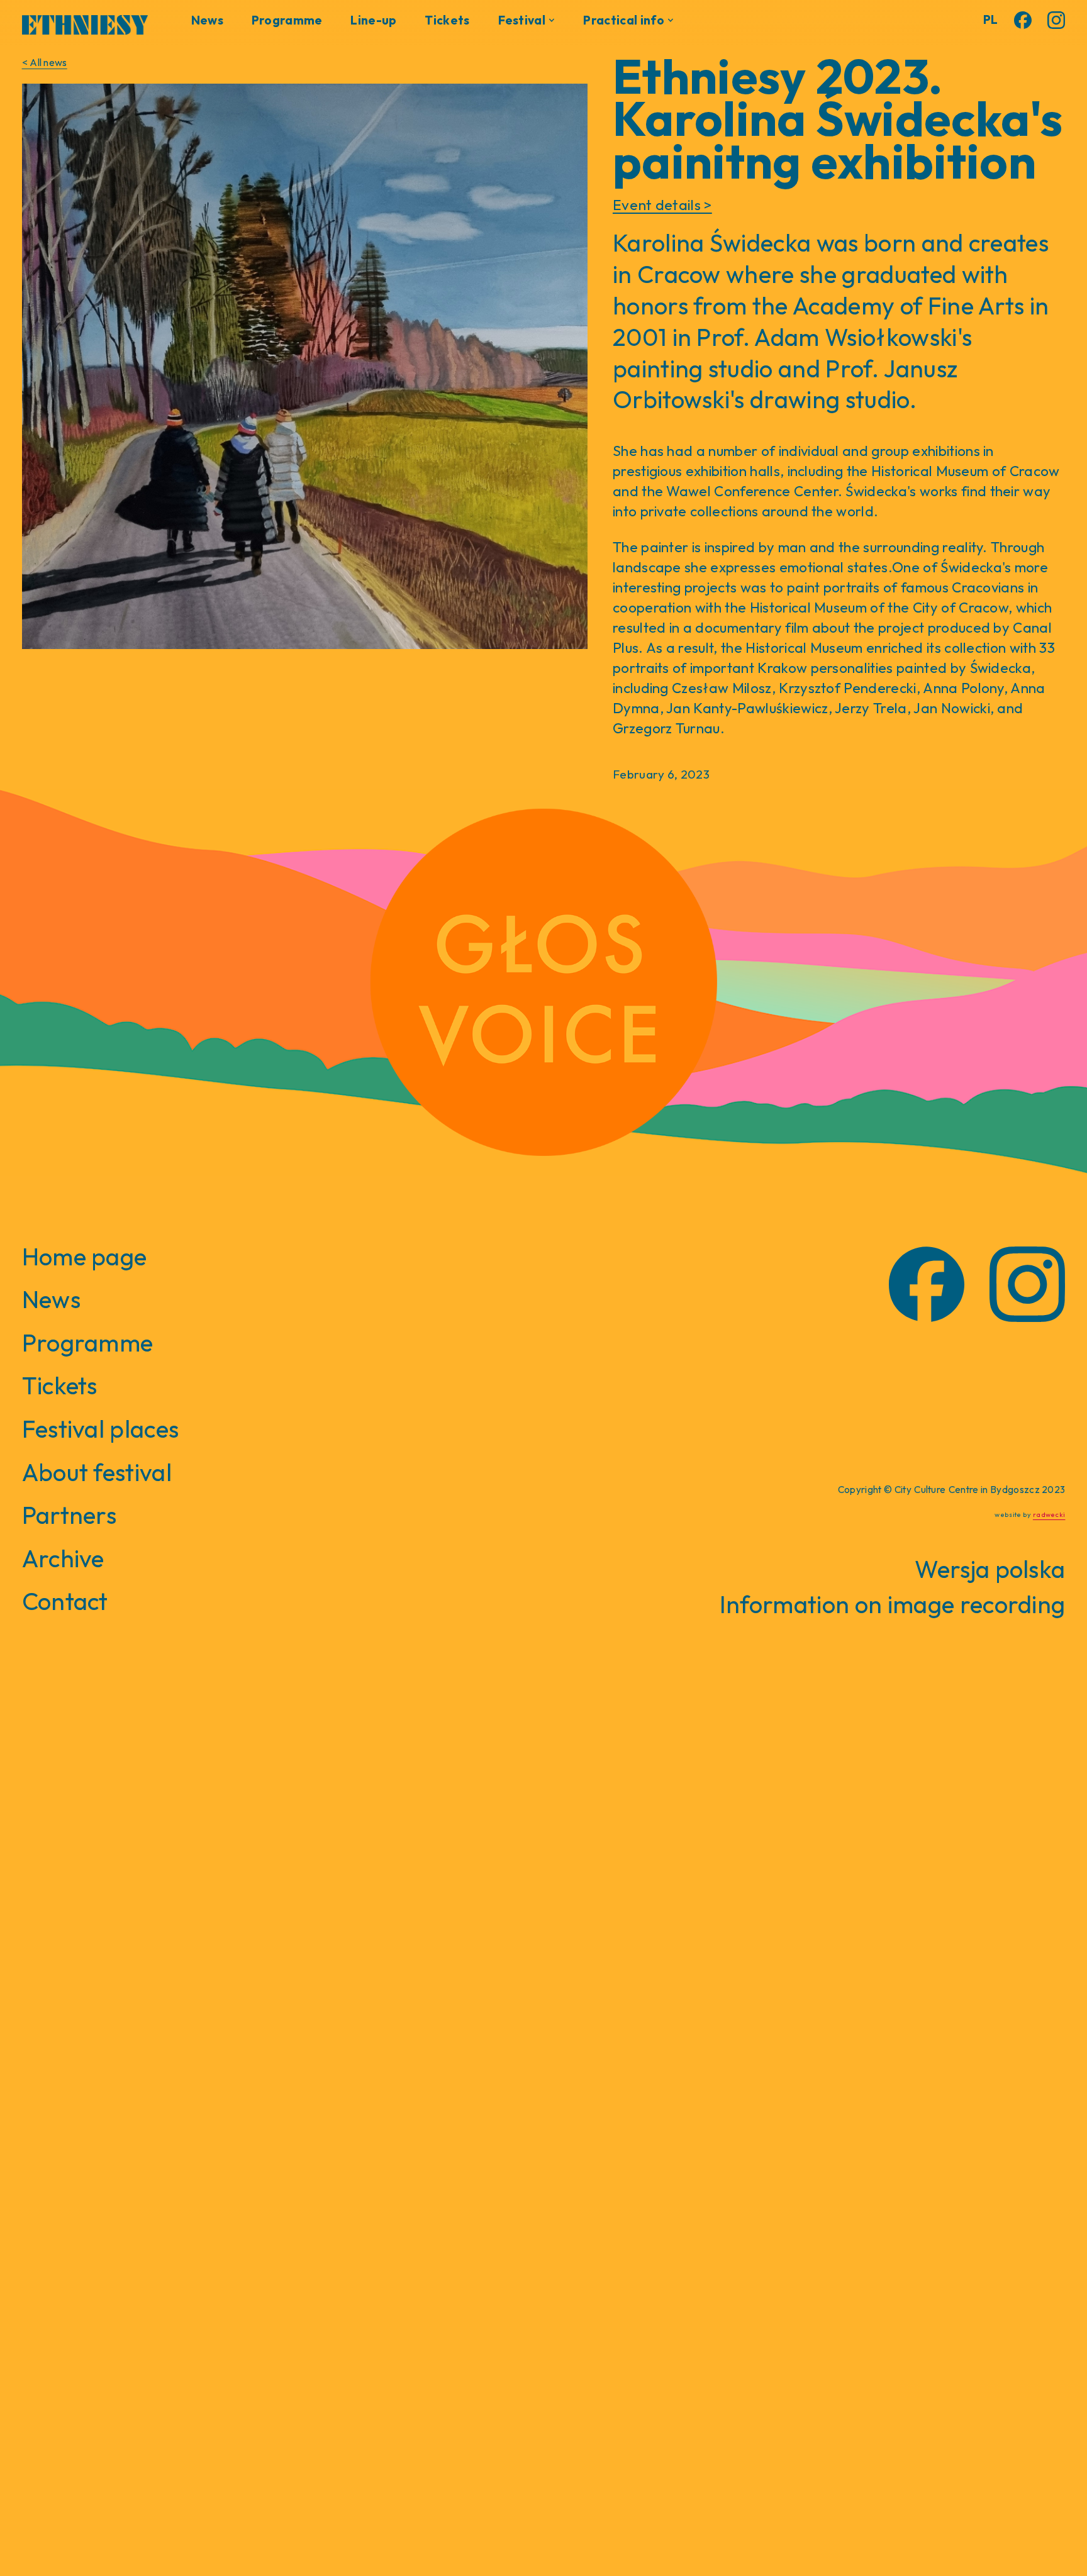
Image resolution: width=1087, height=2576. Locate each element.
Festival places (101, 1429)
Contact (65, 1601)
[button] (527, 20)
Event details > (662, 205)
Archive (63, 1558)
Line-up (373, 20)
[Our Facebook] (1023, 20)
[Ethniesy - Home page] (85, 22)
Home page (85, 1257)
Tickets (447, 20)
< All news (45, 62)
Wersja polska (990, 1569)
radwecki (1049, 1514)
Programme (287, 20)
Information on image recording (893, 1604)
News (207, 20)
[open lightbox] (305, 366)
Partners (70, 1515)
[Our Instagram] (1056, 20)
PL (991, 19)
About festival (97, 1472)
